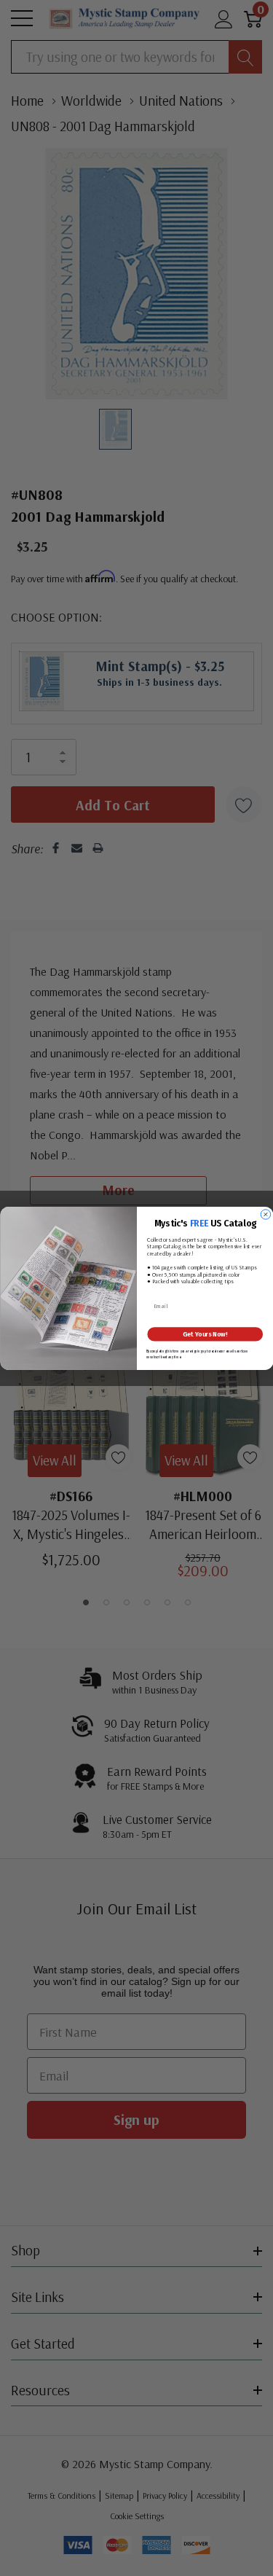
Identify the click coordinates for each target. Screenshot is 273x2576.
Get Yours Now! (205, 1334)
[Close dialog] (266, 1214)
